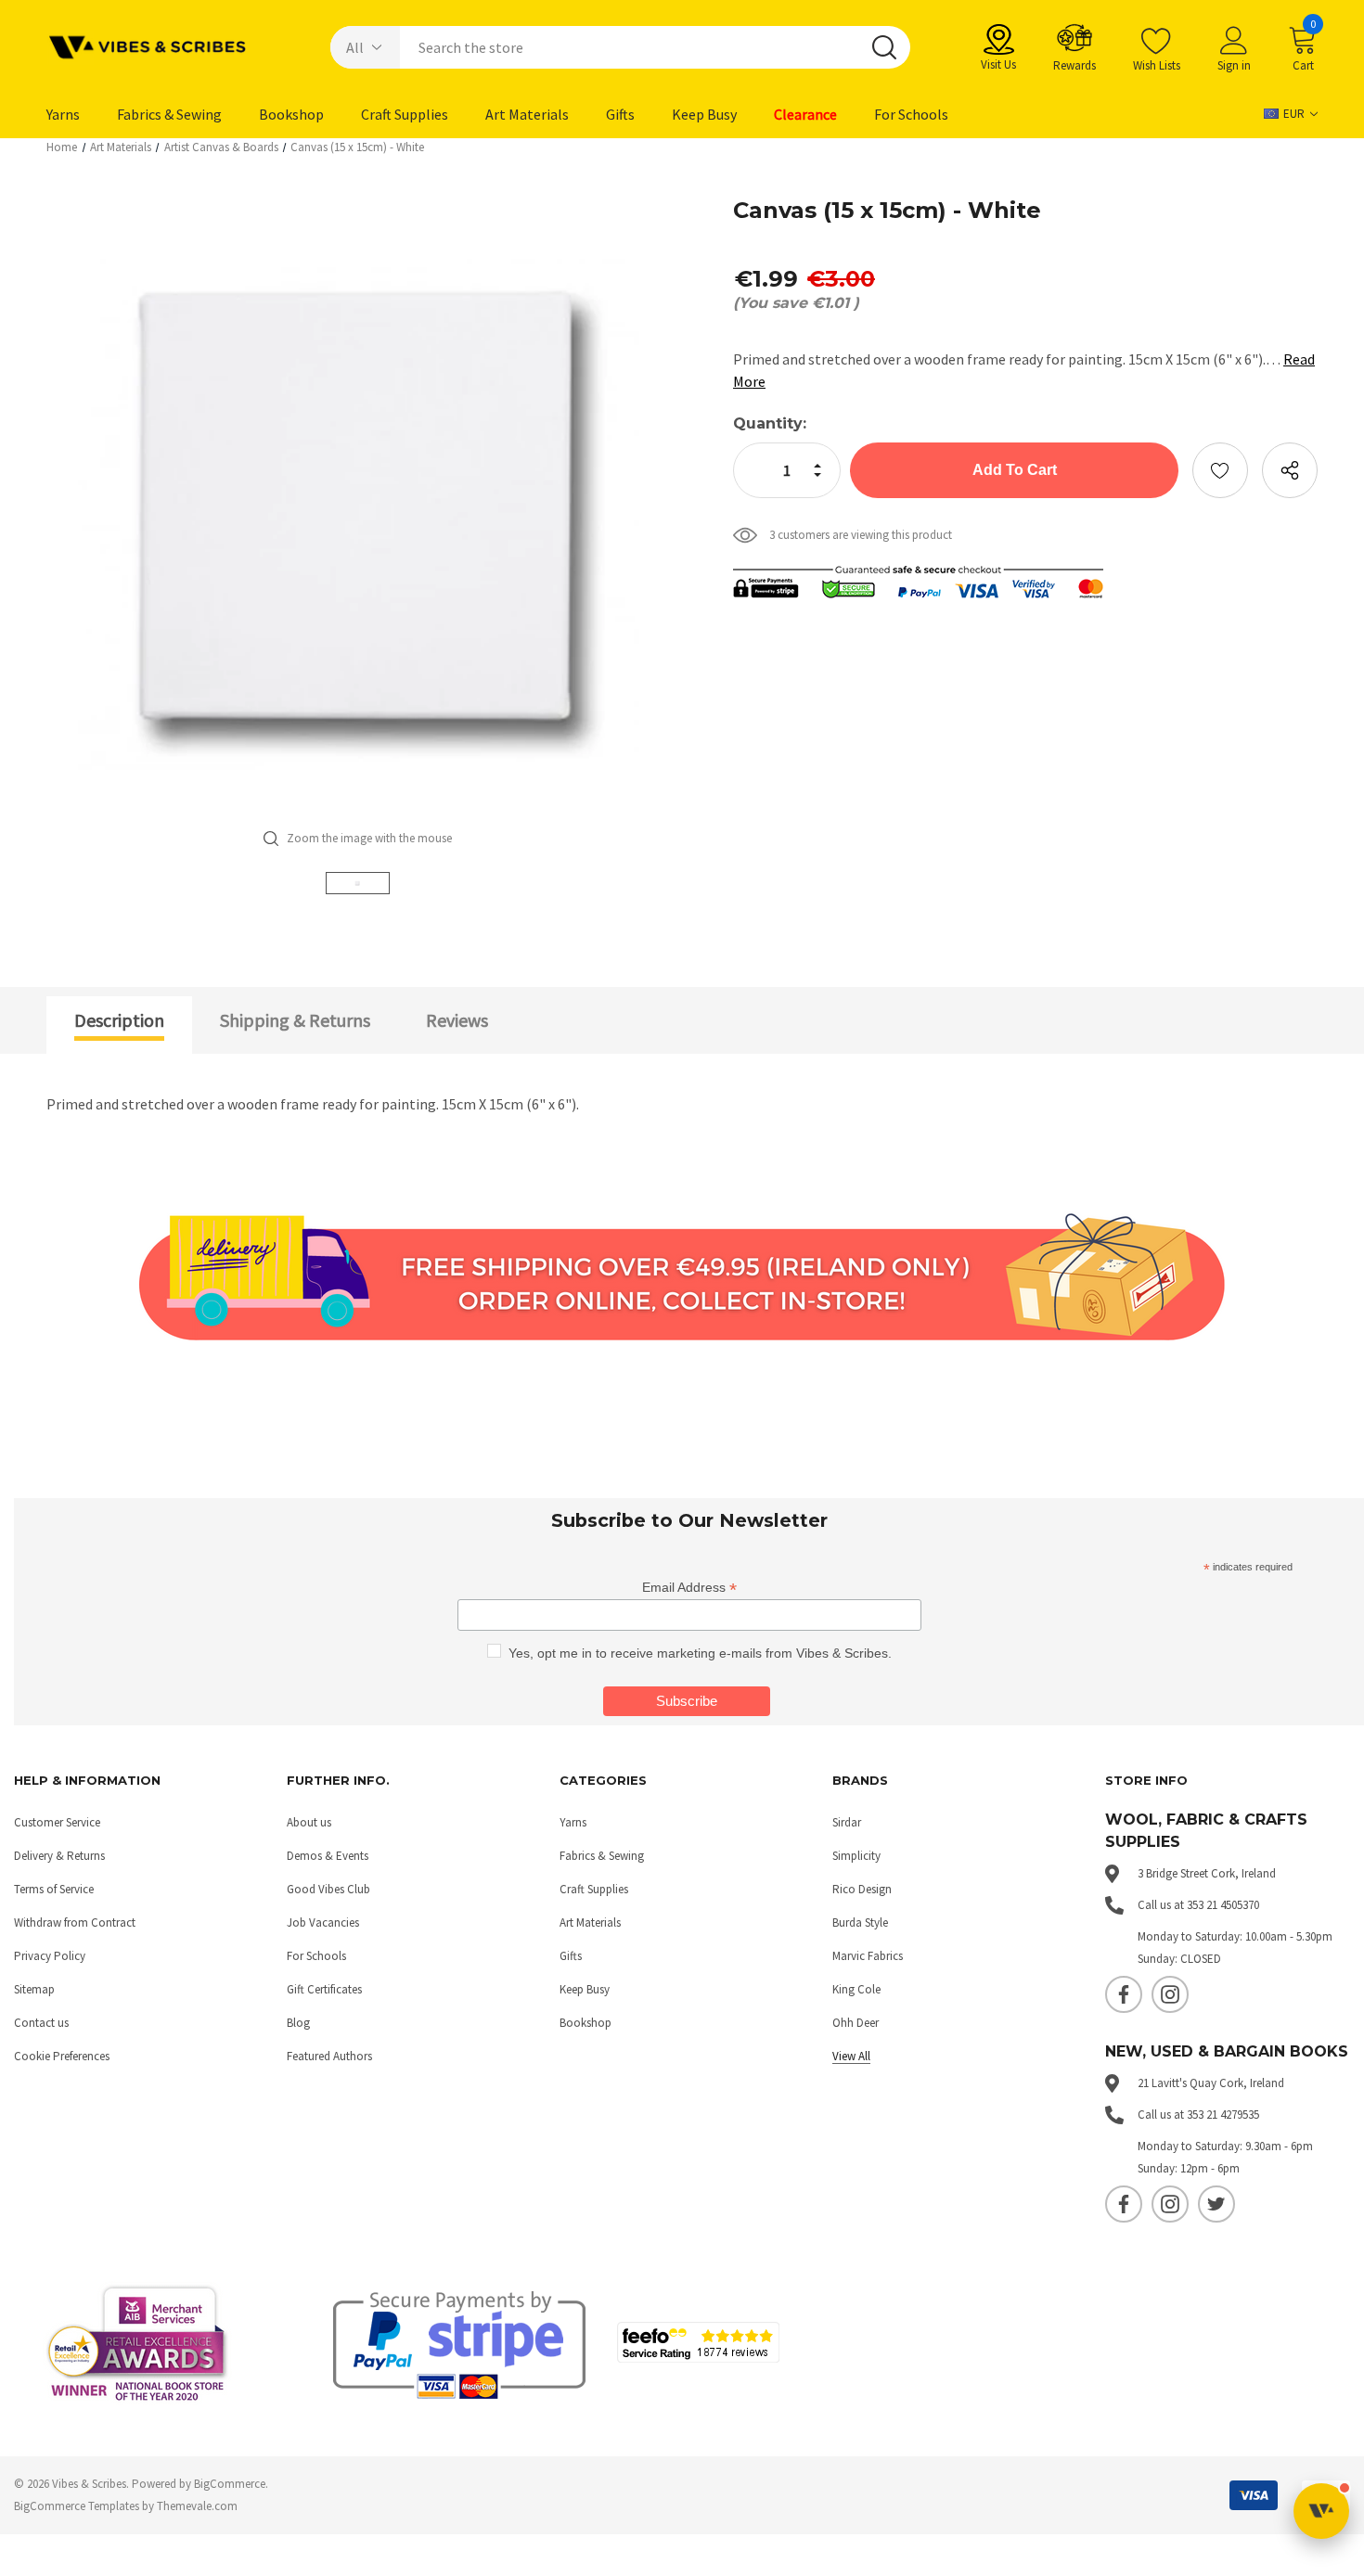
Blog (298, 2023)
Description (119, 1020)
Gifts (571, 1956)
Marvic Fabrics (868, 1956)
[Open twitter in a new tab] (1216, 2204)
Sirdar (847, 1822)
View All (851, 2056)
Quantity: (770, 423)
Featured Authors (329, 2056)
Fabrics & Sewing (602, 1856)
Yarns (573, 1822)
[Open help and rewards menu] (1321, 2511)
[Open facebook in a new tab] (1124, 1994)
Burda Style (860, 1922)
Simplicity (856, 1856)
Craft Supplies (594, 1889)
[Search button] (884, 47)
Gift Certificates (324, 1989)
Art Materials (590, 1922)
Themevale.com (197, 2506)
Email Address (689, 1588)
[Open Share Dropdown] (1290, 470)
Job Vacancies (323, 1922)
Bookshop (585, 2023)
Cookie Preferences (62, 2056)
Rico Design (862, 1889)
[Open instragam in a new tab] (1170, 1994)
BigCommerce (230, 2484)
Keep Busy (585, 1989)
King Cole (856, 1989)
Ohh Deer (856, 2023)
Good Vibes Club (328, 1889)
